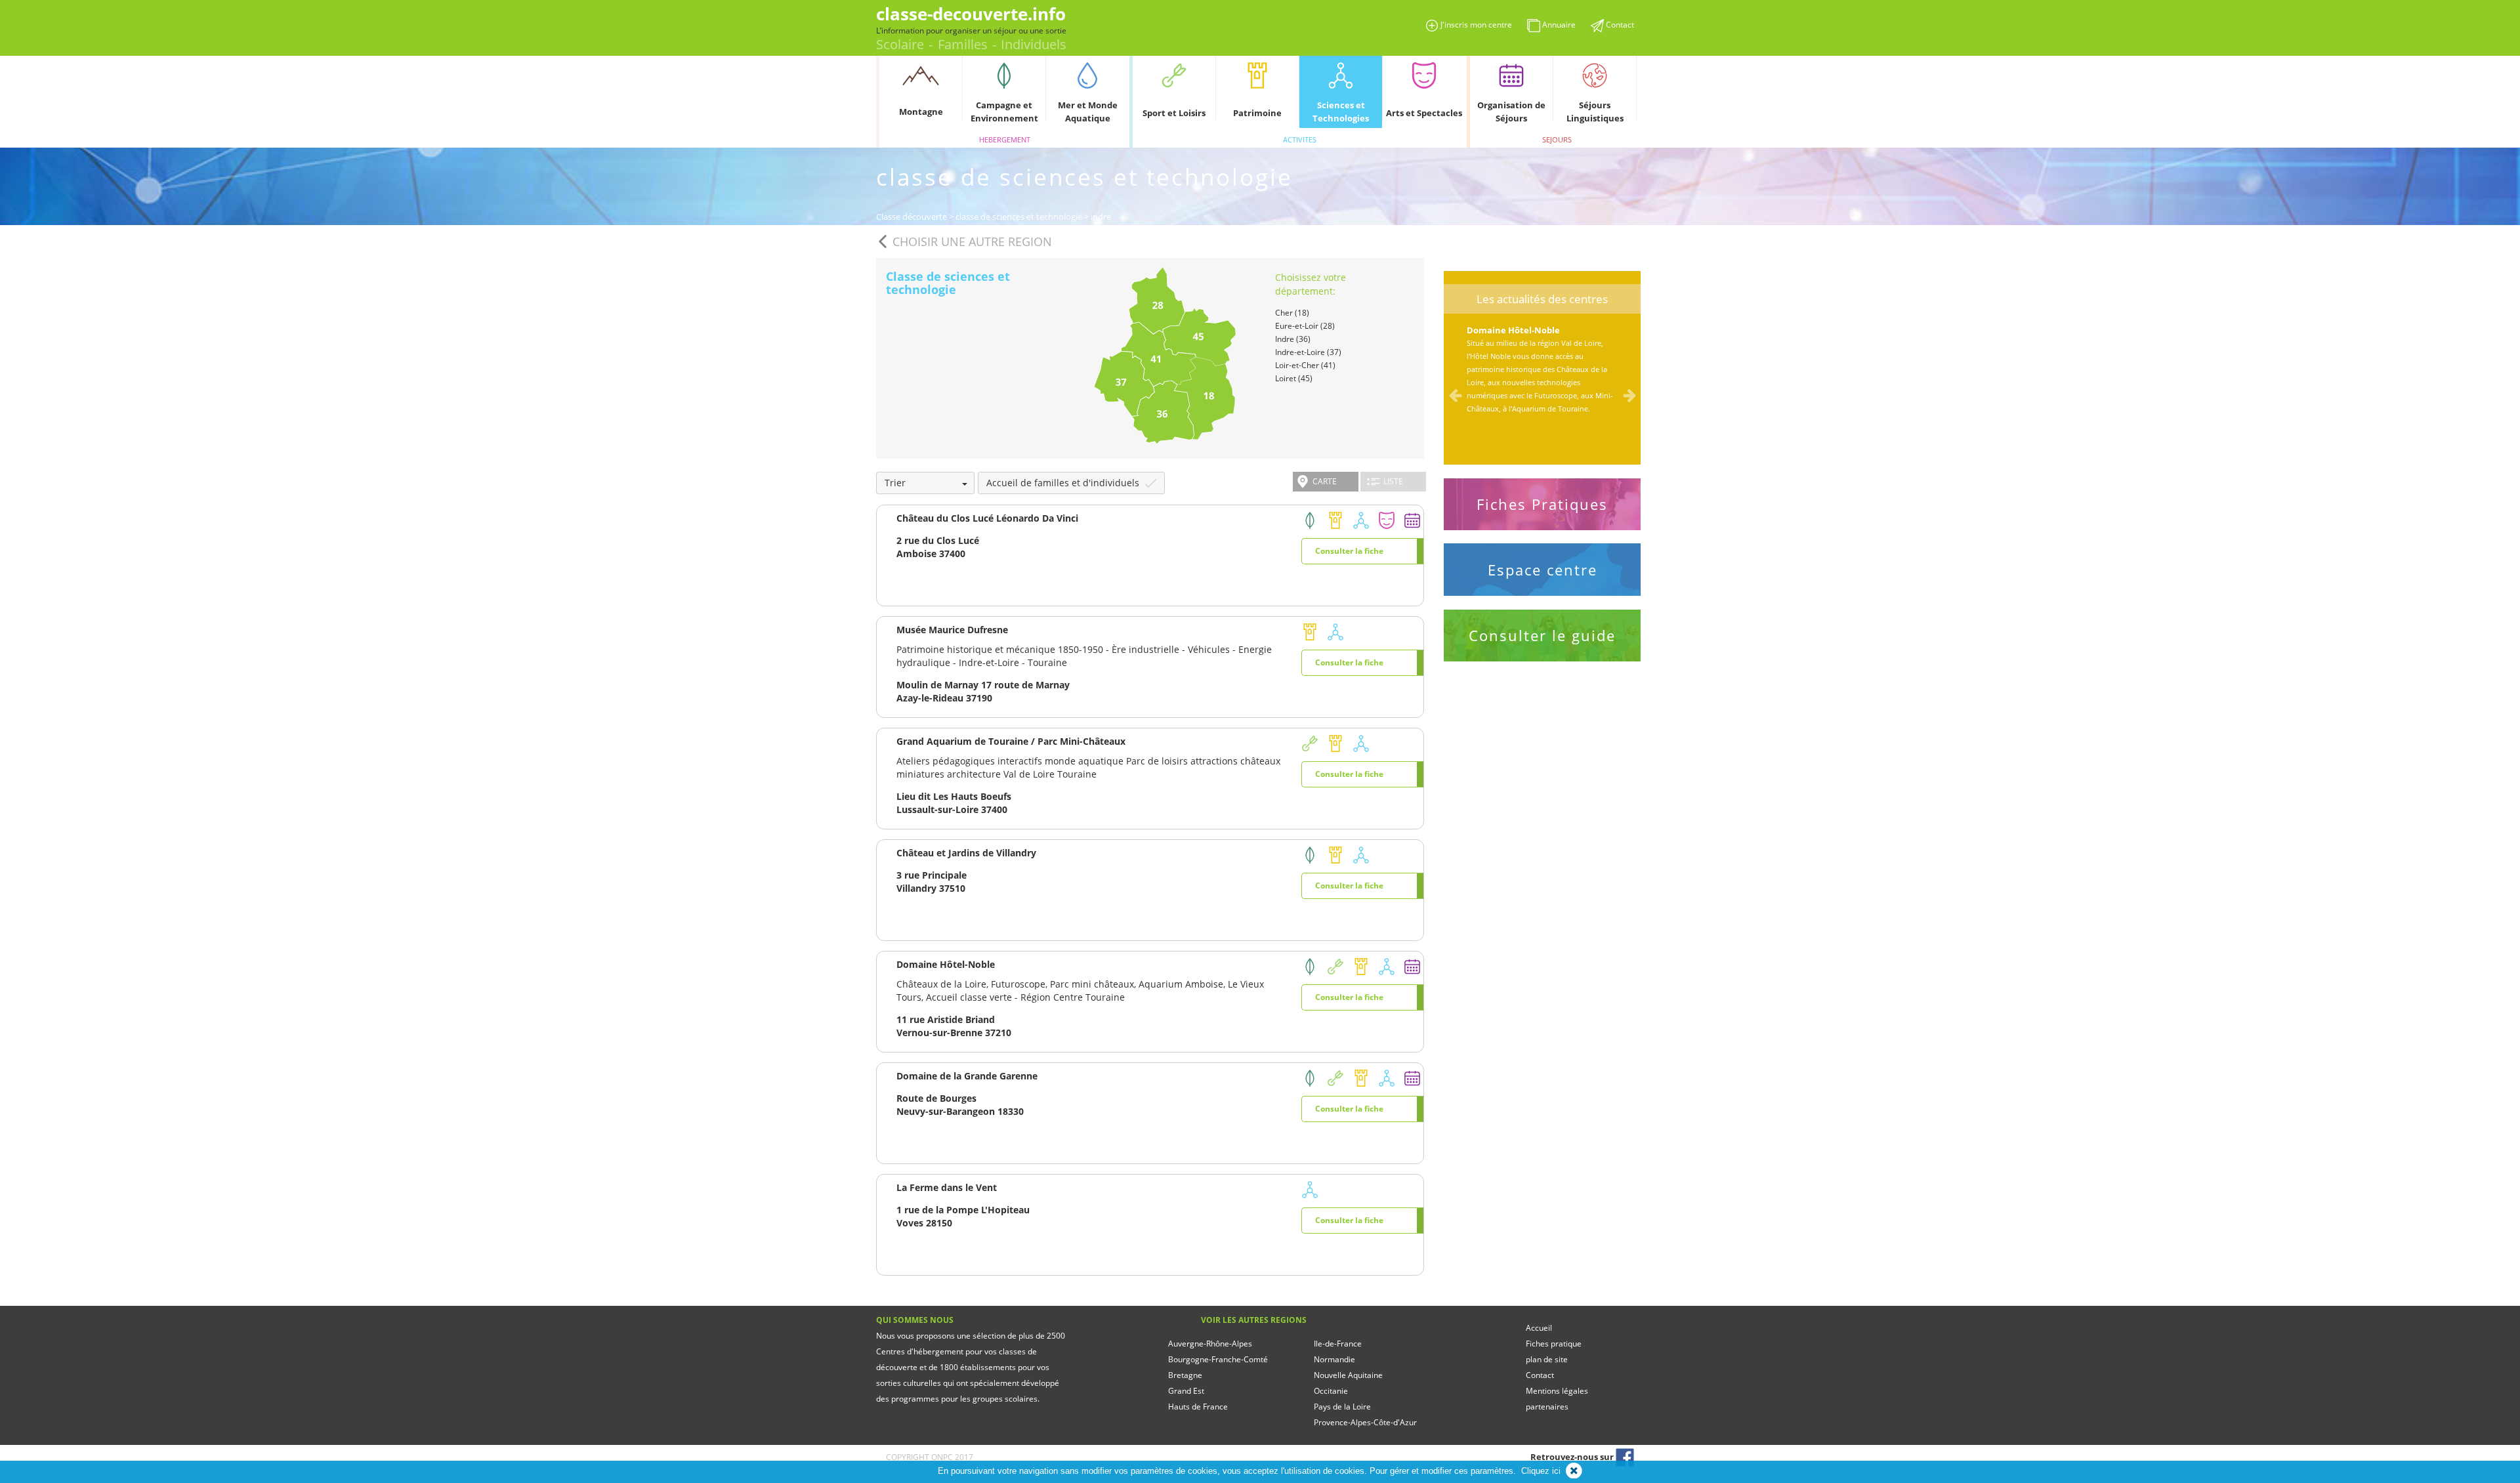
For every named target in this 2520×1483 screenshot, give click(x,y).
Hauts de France (1198, 1407)
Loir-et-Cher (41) (1305, 365)
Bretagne (1185, 1375)
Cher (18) (1292, 313)
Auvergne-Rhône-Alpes (1210, 1344)
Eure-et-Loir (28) (1305, 326)
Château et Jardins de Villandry (966, 853)
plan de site (1547, 1359)
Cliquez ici (1541, 1471)
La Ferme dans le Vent (947, 1187)
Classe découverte (912, 217)
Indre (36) (1293, 339)
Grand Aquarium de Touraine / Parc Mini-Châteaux (1011, 741)
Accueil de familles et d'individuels (1064, 483)
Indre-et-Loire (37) (1308, 352)
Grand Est (1186, 1391)
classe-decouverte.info (971, 14)
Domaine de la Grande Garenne (967, 1076)
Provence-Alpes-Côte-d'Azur (1365, 1422)
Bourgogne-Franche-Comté (1218, 1359)
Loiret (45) (1294, 378)
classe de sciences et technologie (1019, 217)
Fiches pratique (1554, 1344)
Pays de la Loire (1342, 1407)
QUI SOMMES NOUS (915, 1320)
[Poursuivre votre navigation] (1574, 1471)
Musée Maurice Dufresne (952, 630)
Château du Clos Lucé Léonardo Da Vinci (987, 518)
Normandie (1334, 1359)
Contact (1540, 1375)
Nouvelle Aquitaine (1348, 1375)
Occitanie (1331, 1391)
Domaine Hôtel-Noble (946, 964)
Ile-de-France (1338, 1344)
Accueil (1539, 1328)
